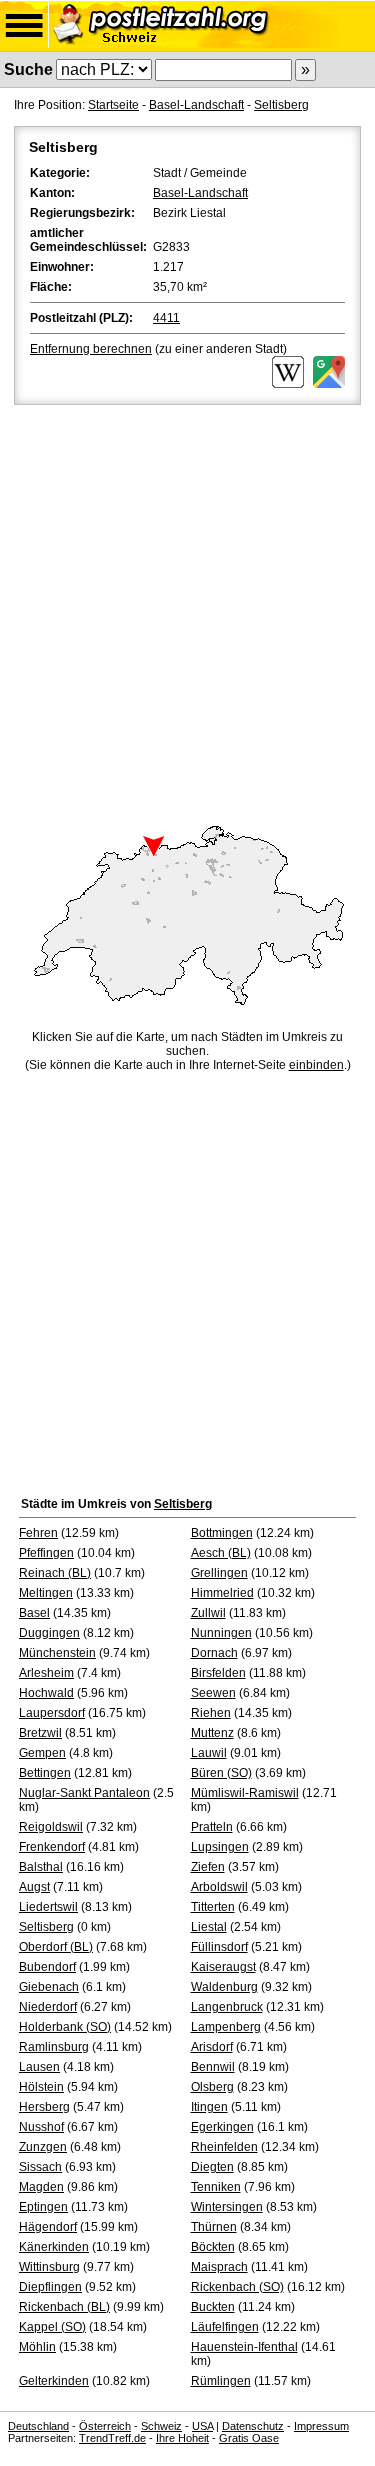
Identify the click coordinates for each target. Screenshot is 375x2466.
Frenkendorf (52, 1847)
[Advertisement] (187, 606)
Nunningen (221, 1633)
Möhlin (37, 2347)
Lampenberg (226, 2027)
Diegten (212, 2167)
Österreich (105, 2426)
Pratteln (212, 1827)
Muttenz (212, 1733)
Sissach (40, 2167)
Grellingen (219, 1573)
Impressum (321, 2426)
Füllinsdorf (219, 1947)
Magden (41, 2187)
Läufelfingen (225, 2327)
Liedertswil (48, 1907)
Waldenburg (224, 1987)
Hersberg (44, 2107)
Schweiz (161, 2426)
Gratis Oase (249, 2438)
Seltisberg (281, 105)
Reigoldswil (51, 1827)
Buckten (213, 2307)
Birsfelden (218, 1673)
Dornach (214, 1653)
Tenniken (216, 2187)
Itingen (209, 2107)
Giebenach (49, 1987)
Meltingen (46, 1593)
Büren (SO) (221, 1773)
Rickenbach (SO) (237, 2287)
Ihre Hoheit (182, 2438)
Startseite (113, 105)
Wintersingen (227, 2207)
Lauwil (209, 1753)
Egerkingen (222, 2127)
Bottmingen (222, 1533)
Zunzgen (43, 2147)
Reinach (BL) (55, 1573)
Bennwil (213, 2067)
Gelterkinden (54, 2381)
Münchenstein (57, 1653)
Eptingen (43, 2207)
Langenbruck (227, 2007)
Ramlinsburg (54, 2047)
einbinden (316, 1065)
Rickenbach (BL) (64, 2307)
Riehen (211, 1713)
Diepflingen (50, 2287)
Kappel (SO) (52, 2327)
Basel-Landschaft (196, 105)
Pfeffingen (46, 1553)
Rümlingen (221, 2381)
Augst (34, 1887)
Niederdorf (48, 2007)
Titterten (213, 1907)
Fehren (38, 1533)
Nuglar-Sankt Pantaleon (84, 1793)
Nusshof (41, 2127)
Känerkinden (54, 2247)
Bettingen (45, 1773)
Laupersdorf (52, 1713)
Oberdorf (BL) (56, 1947)
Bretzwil (40, 1733)
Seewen (213, 1693)
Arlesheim (46, 1673)
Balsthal (41, 1867)
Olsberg (212, 2087)
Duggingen (49, 1633)
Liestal (209, 1927)
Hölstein (41, 2087)
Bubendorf (47, 1967)
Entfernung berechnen (91, 349)
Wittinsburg (49, 2267)
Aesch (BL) (221, 1553)
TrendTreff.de (112, 2438)
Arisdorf (212, 2047)
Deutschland (38, 2426)
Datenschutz (253, 2426)
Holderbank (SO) (65, 2027)
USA (202, 2426)
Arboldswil (219, 1887)
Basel (34, 1613)
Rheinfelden (224, 2147)
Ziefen (208, 1867)
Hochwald (46, 1693)
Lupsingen (220, 1847)
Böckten (213, 2247)
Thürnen (214, 2227)
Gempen (42, 1753)
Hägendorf (48, 2227)
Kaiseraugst (223, 1967)
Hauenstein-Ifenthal (244, 2347)
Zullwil (208, 1613)
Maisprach (219, 2267)
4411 (166, 318)
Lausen (39, 2067)
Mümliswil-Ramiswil (245, 1793)
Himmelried (222, 1593)
